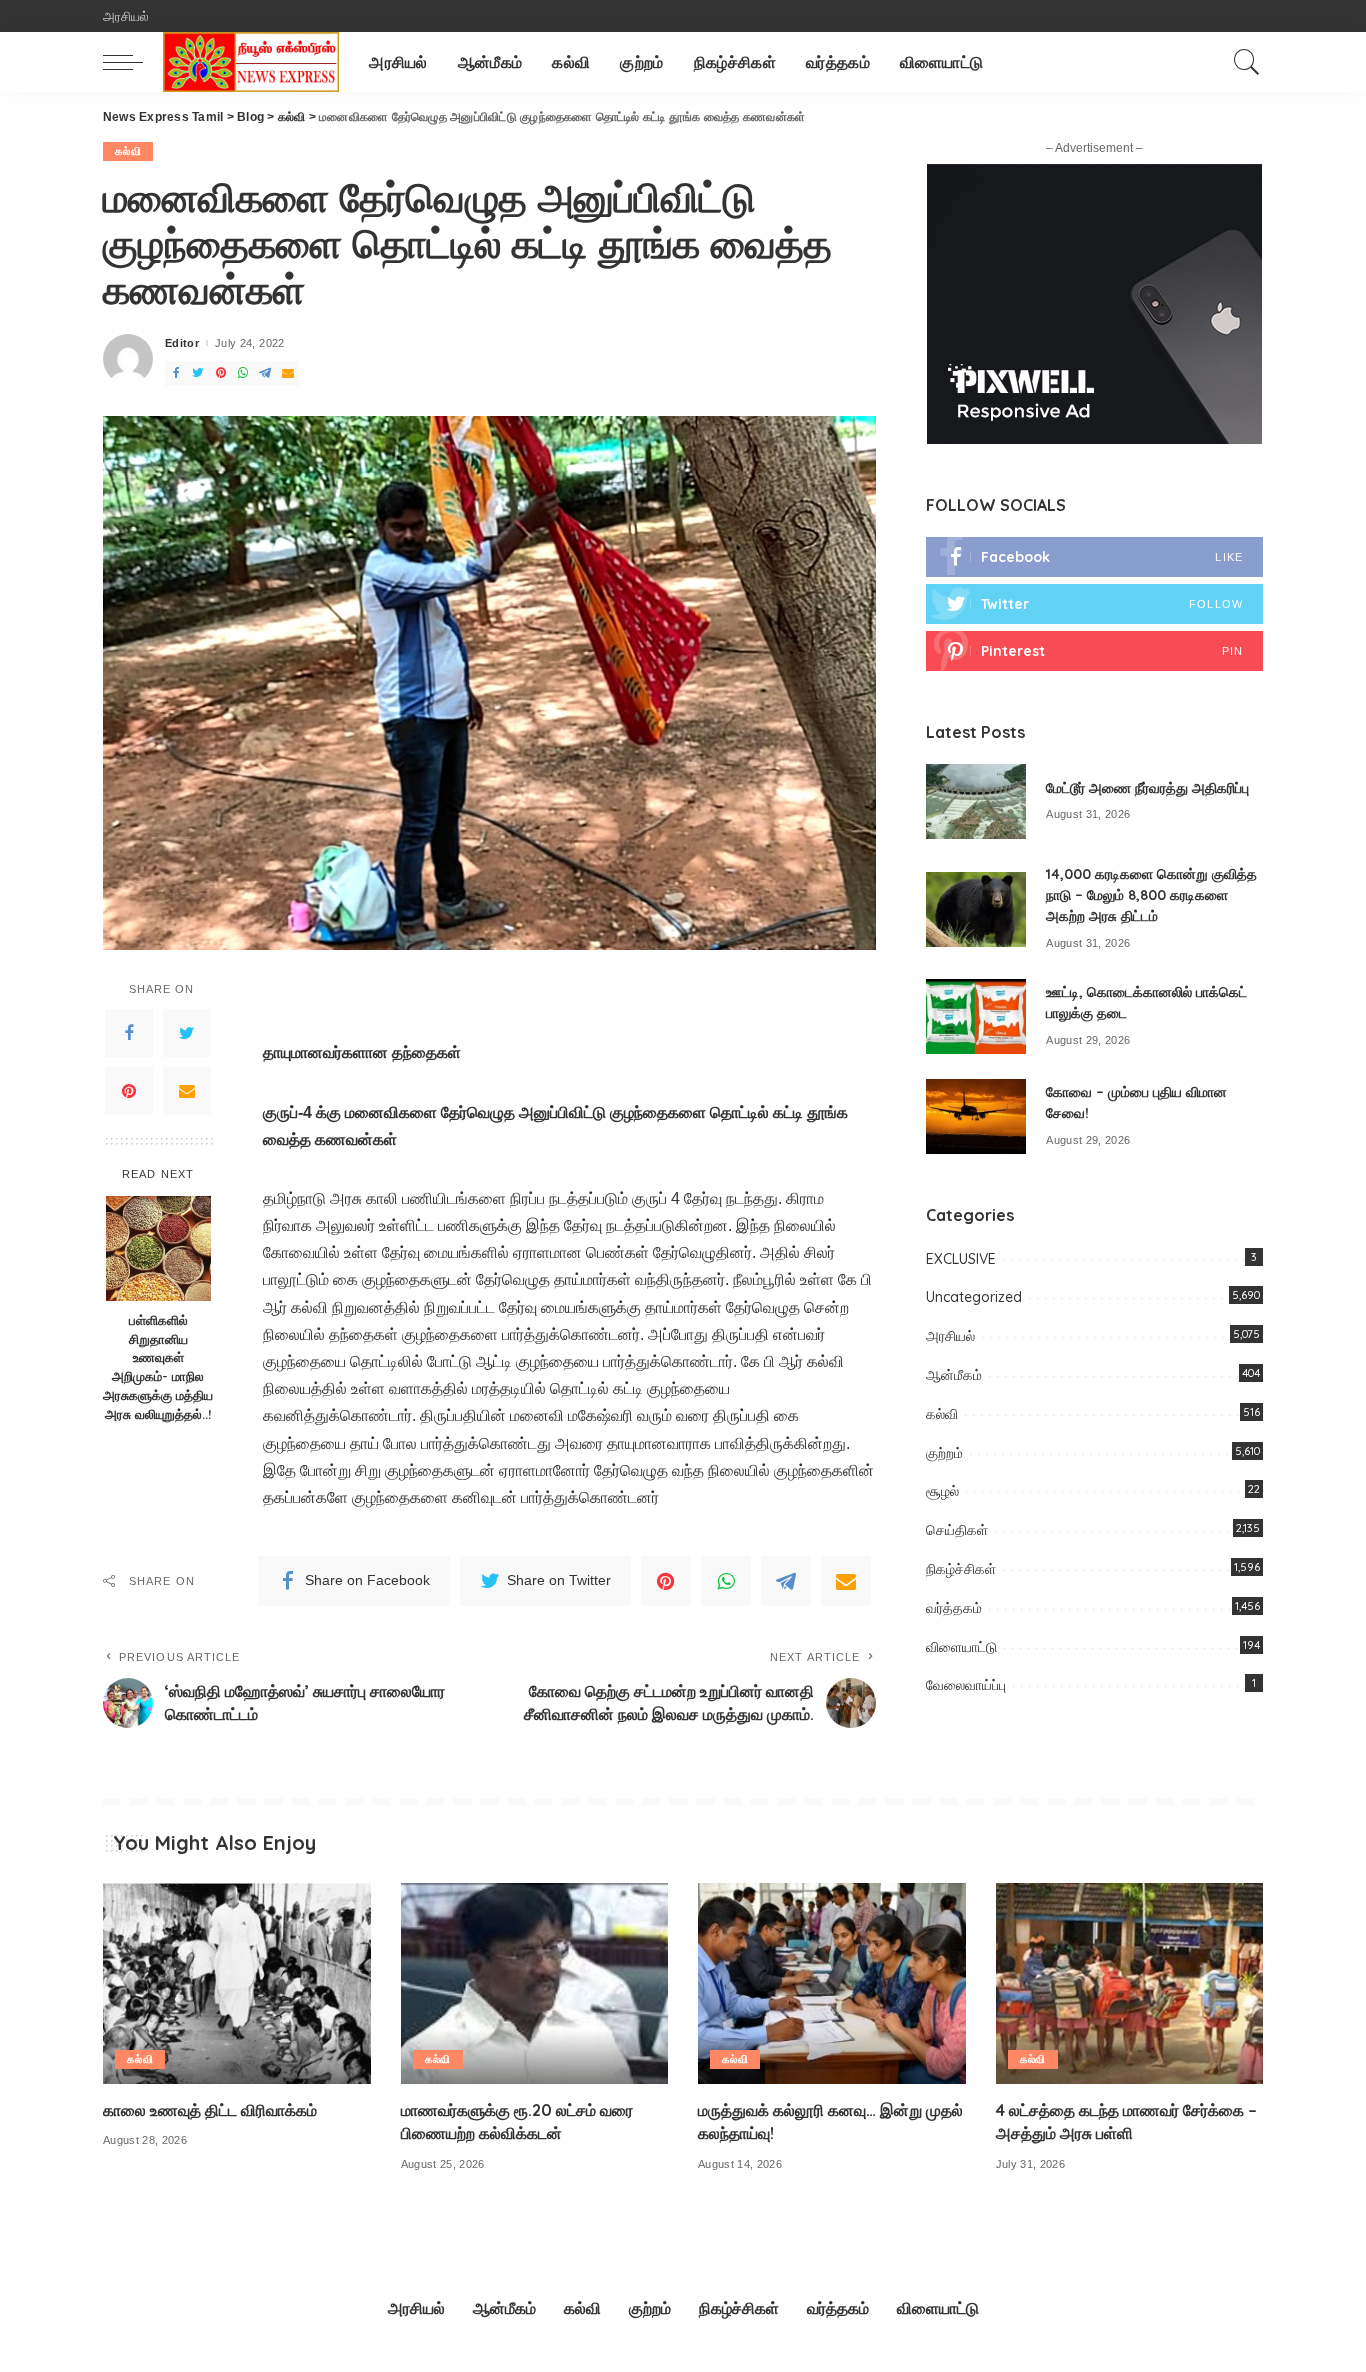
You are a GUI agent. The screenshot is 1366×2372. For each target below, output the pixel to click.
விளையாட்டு (961, 1647)
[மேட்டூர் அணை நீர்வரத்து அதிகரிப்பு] (976, 801)
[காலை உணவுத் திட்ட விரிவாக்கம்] (237, 1983)
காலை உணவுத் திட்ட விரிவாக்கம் (210, 2110)
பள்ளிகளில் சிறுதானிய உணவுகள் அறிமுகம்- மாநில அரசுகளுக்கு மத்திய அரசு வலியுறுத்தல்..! (158, 1367)
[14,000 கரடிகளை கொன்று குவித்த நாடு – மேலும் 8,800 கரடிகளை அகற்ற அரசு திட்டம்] (976, 909)
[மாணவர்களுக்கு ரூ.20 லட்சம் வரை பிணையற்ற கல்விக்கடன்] (535, 1983)
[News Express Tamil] (251, 62)
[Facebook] (129, 1033)
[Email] (187, 1091)
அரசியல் (950, 1336)
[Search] (1247, 62)
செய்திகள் (957, 1530)
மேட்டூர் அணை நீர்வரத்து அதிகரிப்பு (1147, 788)
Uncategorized (974, 1297)
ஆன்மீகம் (954, 1375)
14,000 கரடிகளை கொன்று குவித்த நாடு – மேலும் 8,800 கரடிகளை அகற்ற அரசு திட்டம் (1151, 895)
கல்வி (128, 151)
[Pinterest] (129, 1091)
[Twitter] (187, 1033)
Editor (182, 343)
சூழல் (942, 1491)
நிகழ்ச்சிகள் (961, 1569)
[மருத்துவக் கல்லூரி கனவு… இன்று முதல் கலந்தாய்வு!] (832, 1983)
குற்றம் (944, 1453)
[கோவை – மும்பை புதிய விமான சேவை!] (976, 1116)
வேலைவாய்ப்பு (966, 1685)
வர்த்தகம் (954, 1608)
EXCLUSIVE (961, 1259)
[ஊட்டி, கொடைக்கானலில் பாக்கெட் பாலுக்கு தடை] (976, 1016)
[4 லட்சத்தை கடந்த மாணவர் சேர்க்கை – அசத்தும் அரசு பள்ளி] (1130, 1983)
